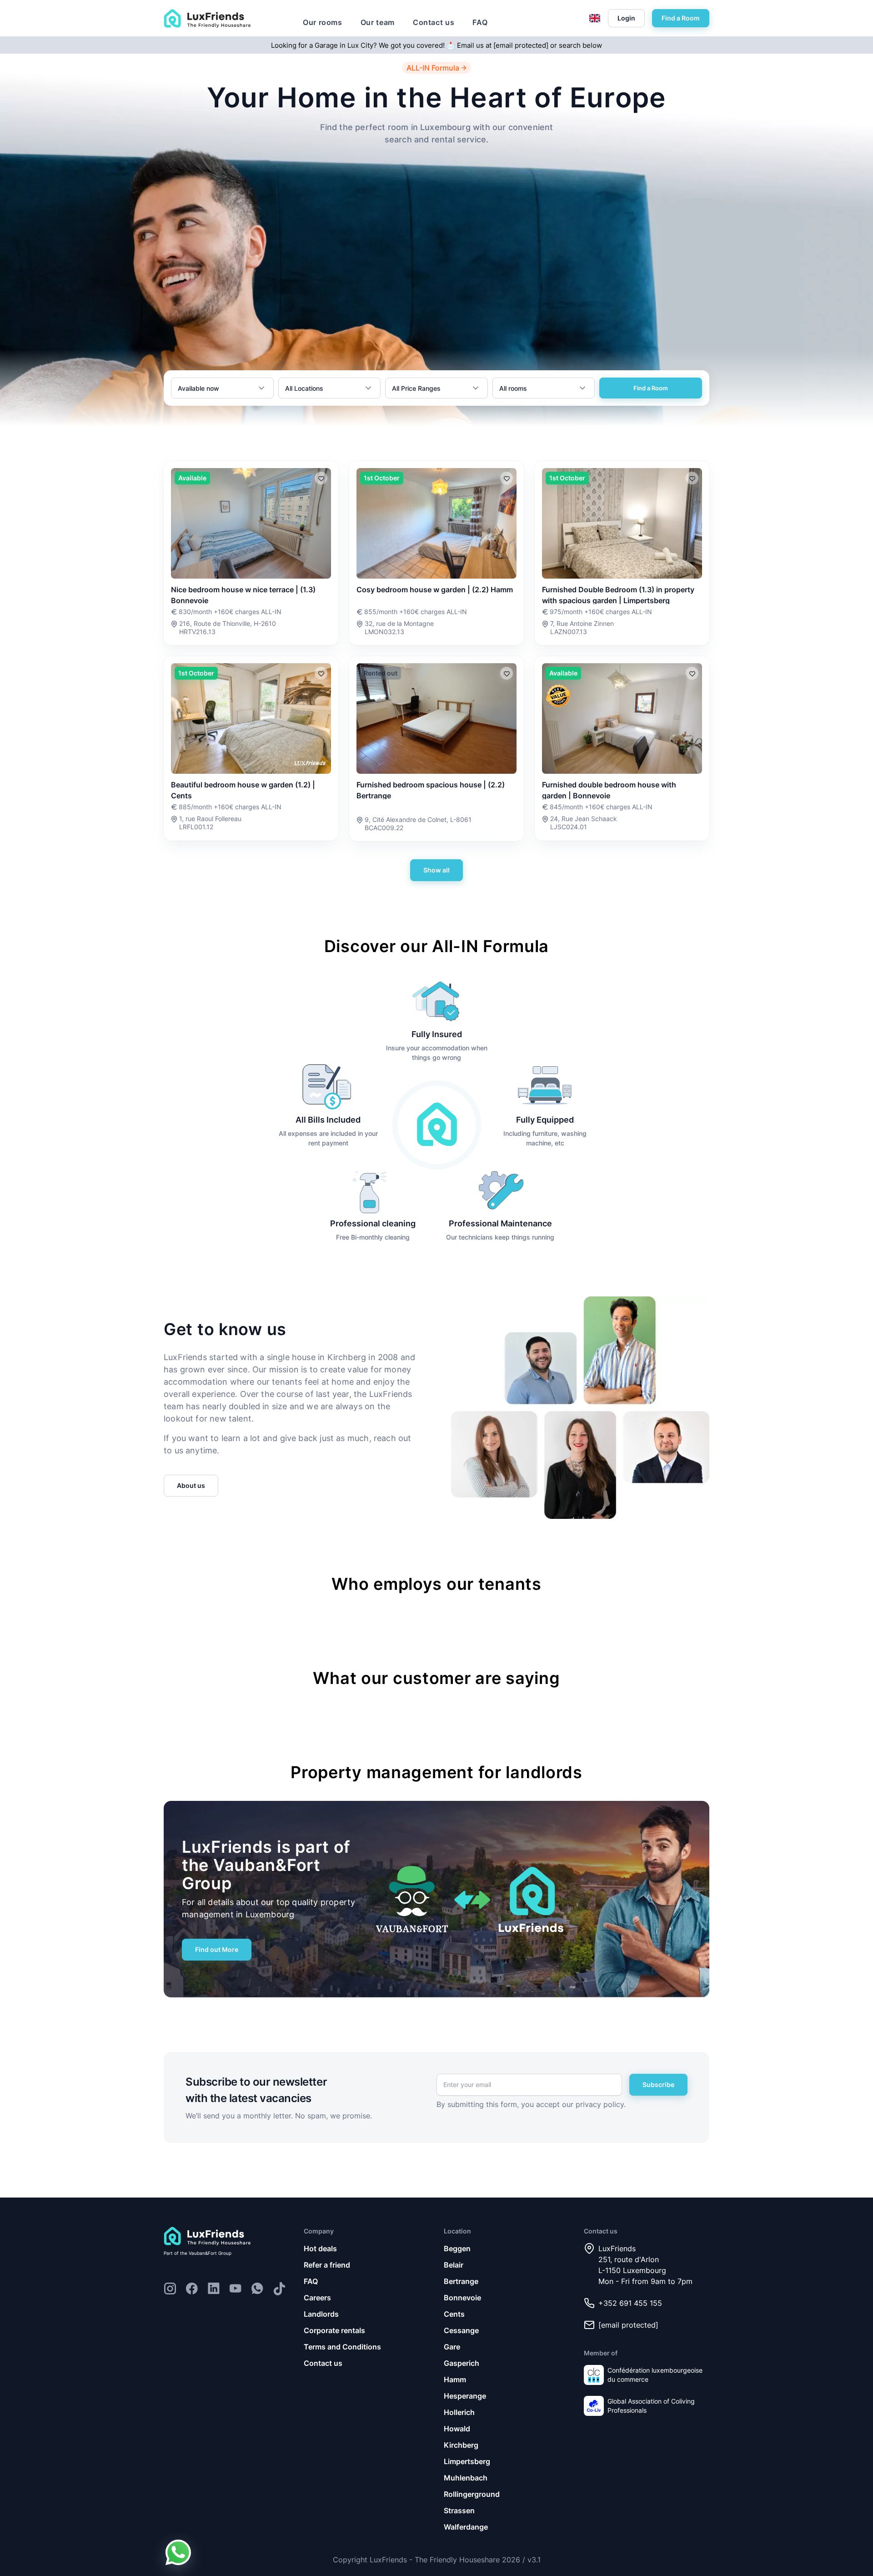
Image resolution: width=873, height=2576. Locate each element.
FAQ (480, 22)
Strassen (459, 2510)
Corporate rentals (334, 2330)
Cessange (461, 2330)
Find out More (217, 1949)
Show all (436, 870)
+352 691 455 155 (630, 2303)
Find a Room (681, 18)
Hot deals (320, 2248)
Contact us (434, 22)
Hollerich (459, 2412)
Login (626, 18)
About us (191, 1485)
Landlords (321, 2314)
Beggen (457, 2248)
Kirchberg (461, 2445)
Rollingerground (472, 2494)
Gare (452, 2347)
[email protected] (521, 45)
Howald (457, 2429)
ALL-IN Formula (433, 68)
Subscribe (658, 2084)
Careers (317, 2298)
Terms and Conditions (342, 2347)
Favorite (321, 478)
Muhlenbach (466, 2478)
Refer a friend (327, 2265)
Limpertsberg (467, 2461)
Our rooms (323, 22)
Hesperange (465, 2396)
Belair (454, 2265)
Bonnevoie (462, 2298)
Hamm (455, 2379)
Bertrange (461, 2281)
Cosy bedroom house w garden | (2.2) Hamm (435, 590)
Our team (378, 22)
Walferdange (466, 2527)
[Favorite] (321, 478)
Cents (454, 2314)
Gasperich (462, 2363)
